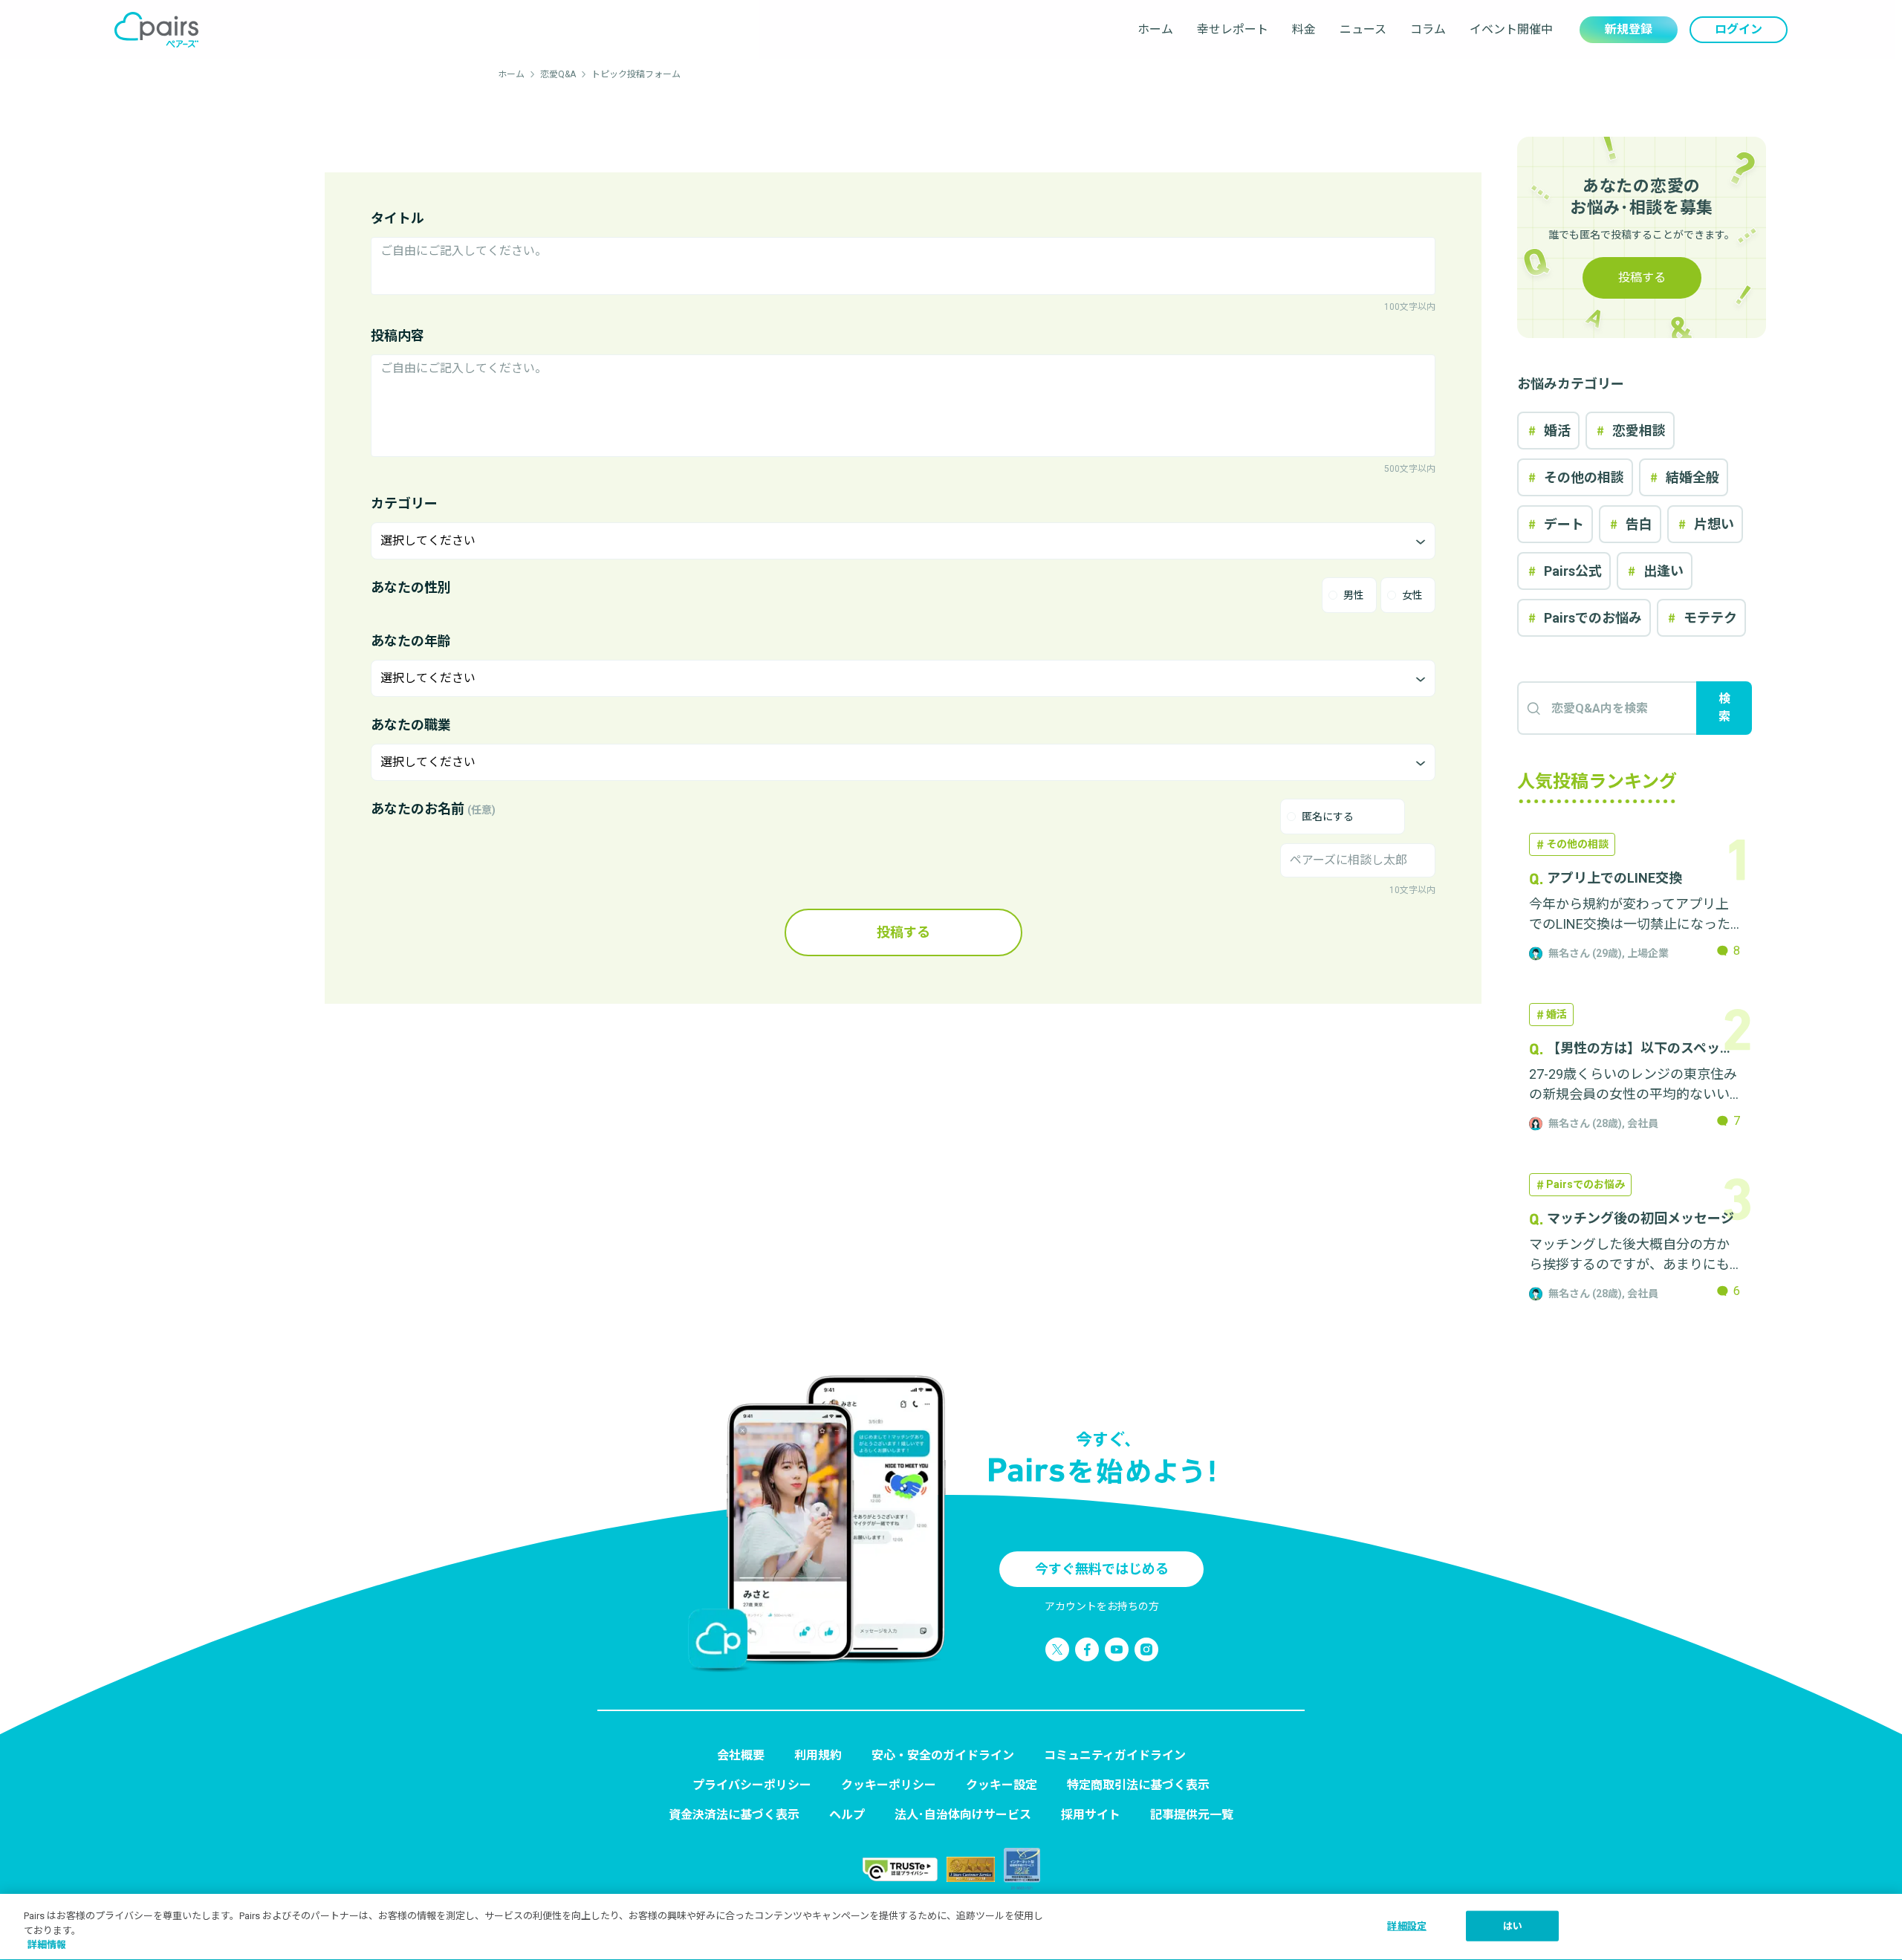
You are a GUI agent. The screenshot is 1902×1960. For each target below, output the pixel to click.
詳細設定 (1407, 1925)
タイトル (397, 218)
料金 (1304, 29)
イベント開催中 (1511, 29)
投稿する (903, 932)
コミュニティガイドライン (1115, 1755)
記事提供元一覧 (1192, 1815)
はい (1513, 1925)
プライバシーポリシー (752, 1785)
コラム (1428, 29)
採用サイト (1091, 1815)
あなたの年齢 (411, 641)
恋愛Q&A (558, 74)
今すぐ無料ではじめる (1102, 1569)
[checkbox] (1343, 817)
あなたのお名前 (433, 809)
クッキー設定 (1002, 1785)
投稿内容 (397, 335)
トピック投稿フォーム (636, 74)
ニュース (1363, 29)
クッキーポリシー (889, 1785)
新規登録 (1629, 29)
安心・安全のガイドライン (943, 1755)
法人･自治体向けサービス (963, 1815)
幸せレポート (1233, 29)
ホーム (1155, 29)
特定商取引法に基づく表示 (1138, 1785)
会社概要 (741, 1755)
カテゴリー (404, 503)
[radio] (1349, 595)
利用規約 (818, 1755)
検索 (1724, 708)
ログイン (1739, 29)
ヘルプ (847, 1815)
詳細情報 (47, 1945)
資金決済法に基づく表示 (734, 1815)
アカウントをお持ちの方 (1102, 1606)
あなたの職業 (411, 725)
